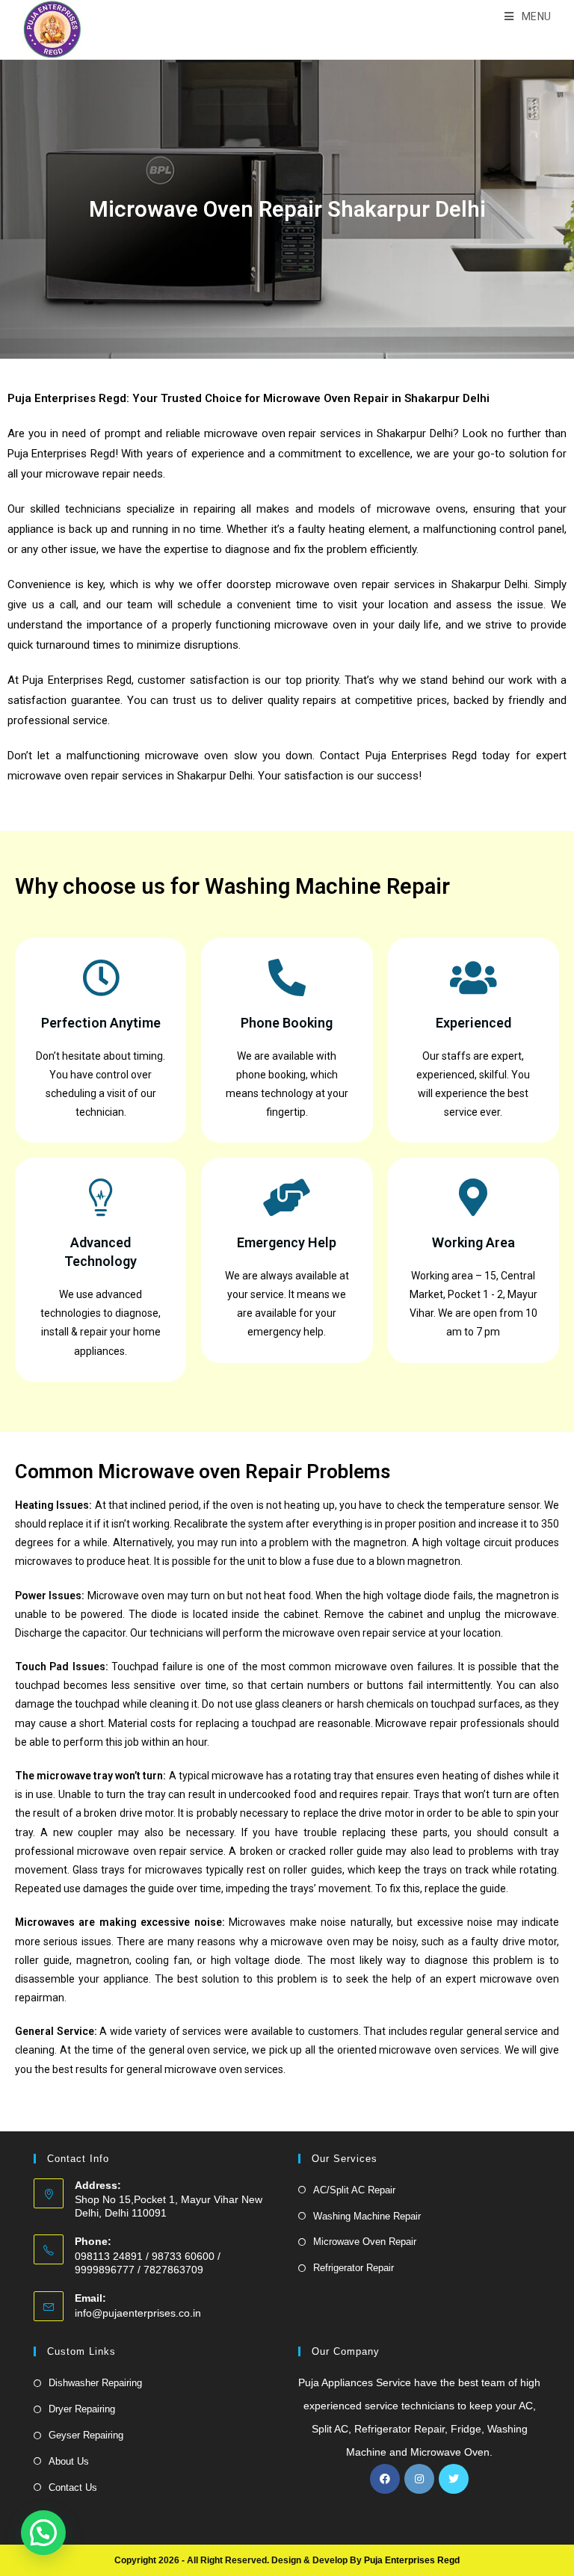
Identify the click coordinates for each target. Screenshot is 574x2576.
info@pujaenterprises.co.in (138, 2313)
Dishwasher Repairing (95, 2383)
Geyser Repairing (86, 2435)
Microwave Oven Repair (365, 2242)
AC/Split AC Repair (354, 2190)
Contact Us (73, 2487)
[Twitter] (454, 2479)
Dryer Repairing (82, 2409)
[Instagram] (419, 2479)
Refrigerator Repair (354, 2268)
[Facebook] (385, 2479)
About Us (69, 2461)
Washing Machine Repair (367, 2216)
